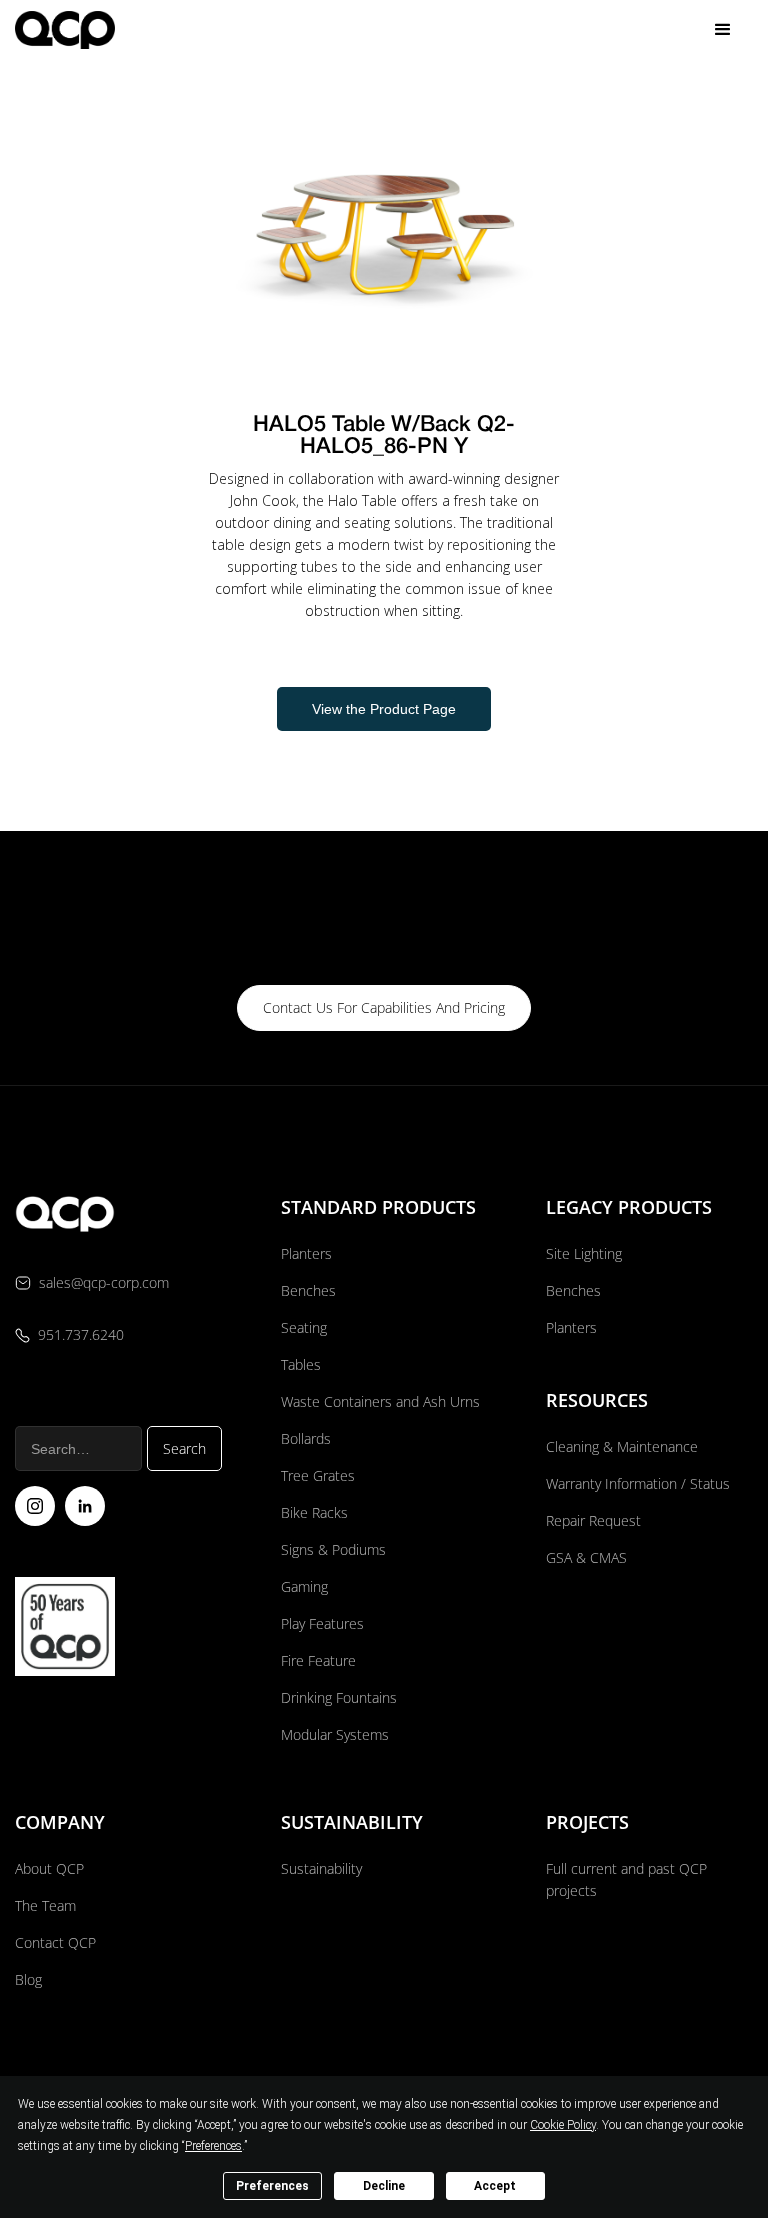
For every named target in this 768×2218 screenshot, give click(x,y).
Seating (304, 1327)
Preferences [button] (213, 2146)
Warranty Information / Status (640, 1483)
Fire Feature (318, 1660)
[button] (723, 30)
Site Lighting (584, 1253)
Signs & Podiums (333, 1549)
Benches (308, 1290)
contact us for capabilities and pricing (384, 1007)
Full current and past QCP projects (626, 1879)
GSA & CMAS (586, 1557)
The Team (45, 1905)
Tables (301, 1364)
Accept (495, 2186)
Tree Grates (318, 1475)
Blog (28, 1979)
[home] (65, 29)
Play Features (322, 1623)
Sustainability (321, 1868)
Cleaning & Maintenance (622, 1446)
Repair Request (593, 1520)
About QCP (49, 1868)
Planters (306, 1253)
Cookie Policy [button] (563, 2125)
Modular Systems (335, 1734)
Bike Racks (314, 1512)
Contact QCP (55, 1942)
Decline (384, 2186)
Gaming (304, 1586)
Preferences (272, 2186)
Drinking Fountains (339, 1697)
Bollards (306, 1438)
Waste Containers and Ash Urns (380, 1401)
